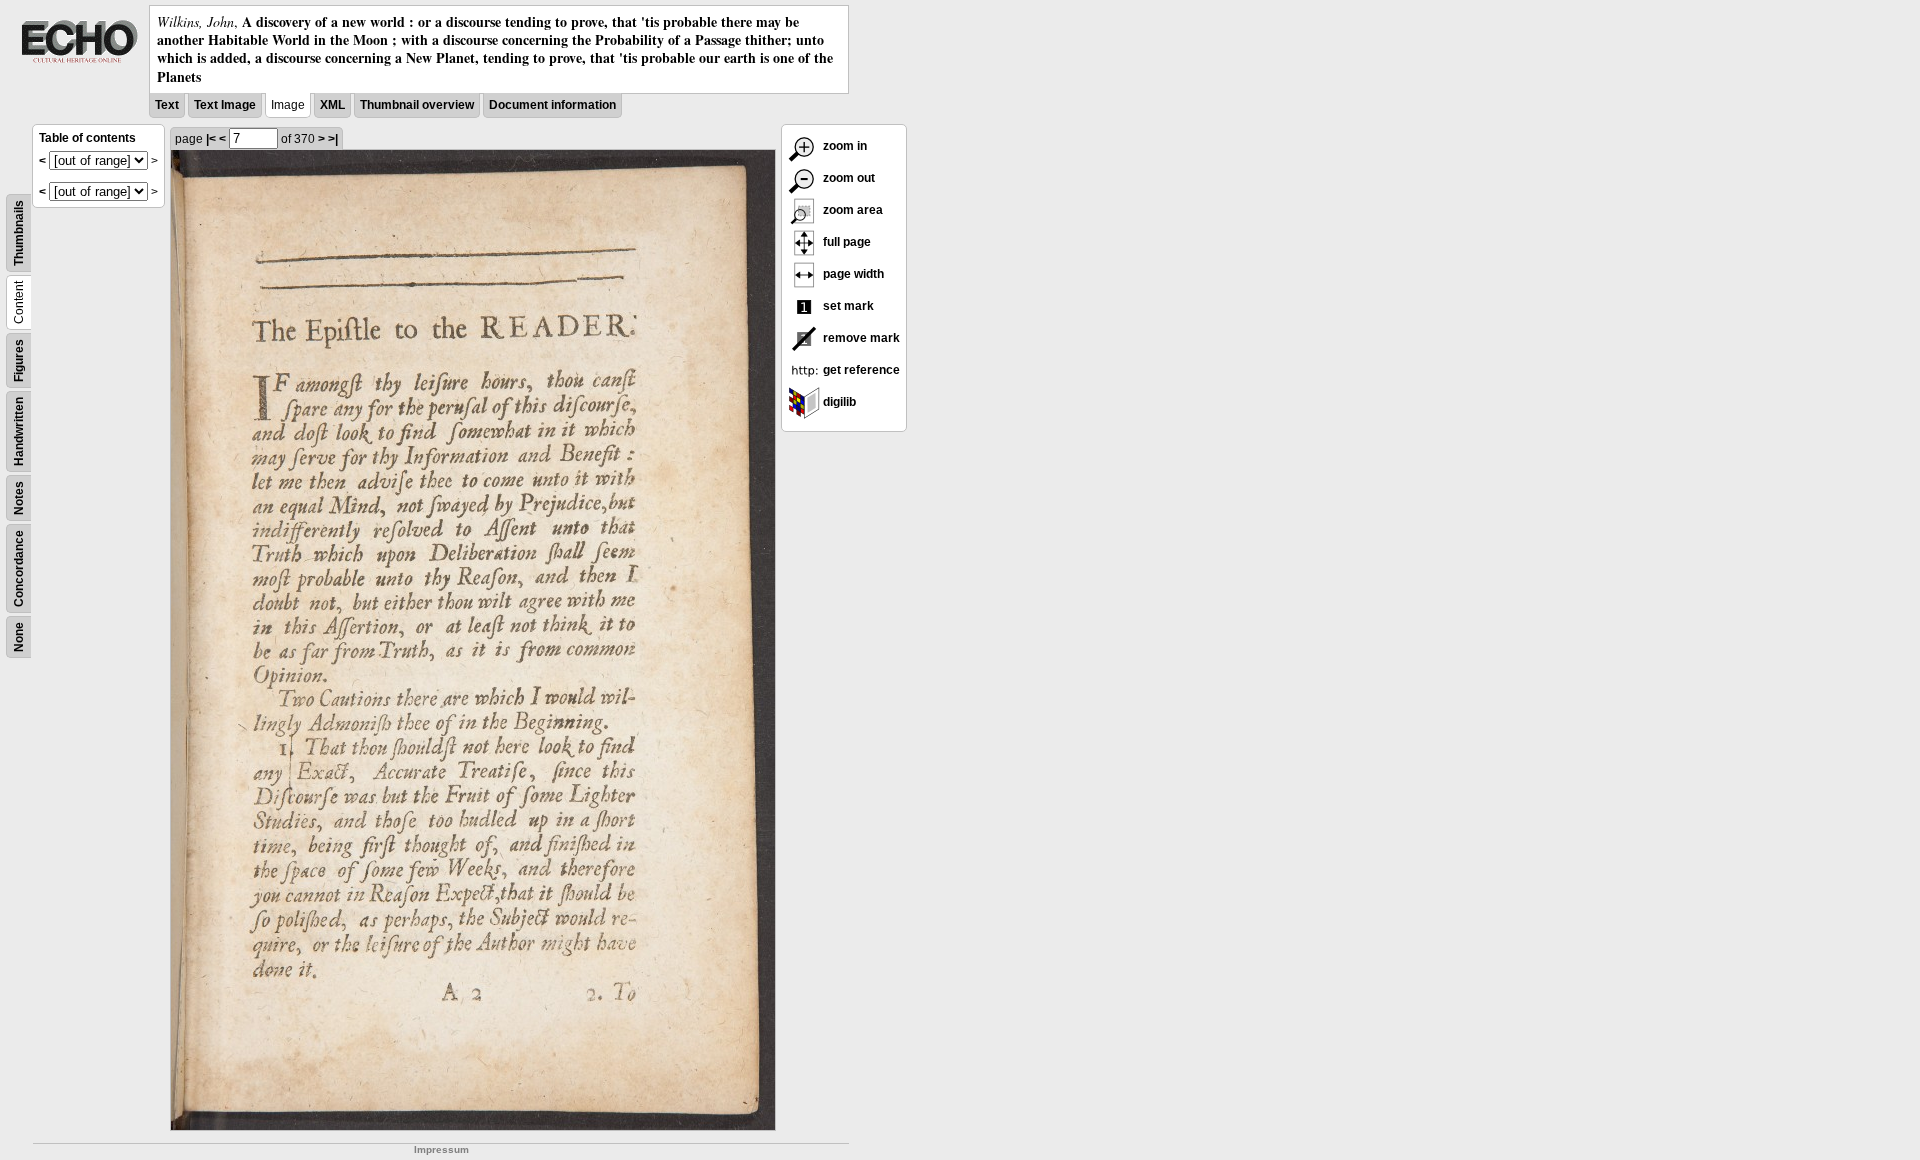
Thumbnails (19, 233)
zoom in (843, 146)
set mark (847, 306)
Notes (19, 498)
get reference (860, 370)
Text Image (225, 105)
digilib (838, 402)
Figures (19, 360)
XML (332, 105)
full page (845, 242)
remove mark (860, 338)
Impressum (441, 1149)
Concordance (19, 568)
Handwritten (19, 431)
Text (167, 105)
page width (852, 274)
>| (333, 139)
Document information (552, 105)
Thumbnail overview (417, 105)
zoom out (847, 178)
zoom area (851, 210)
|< (211, 139)
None (19, 637)
